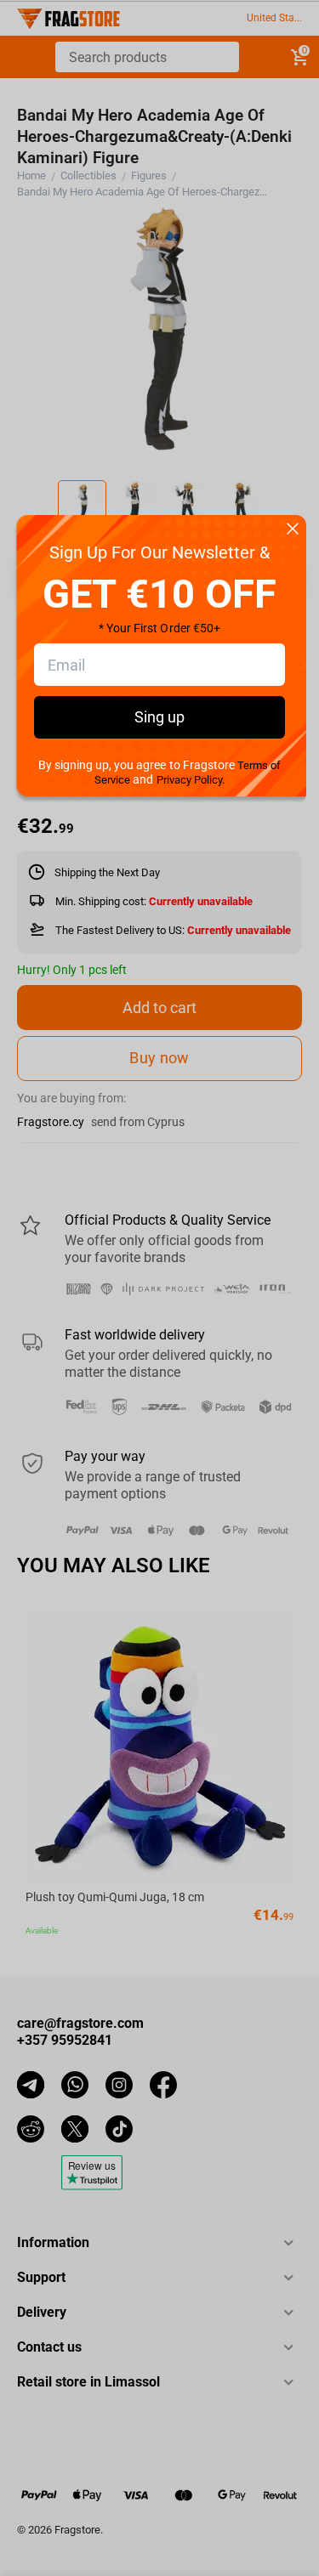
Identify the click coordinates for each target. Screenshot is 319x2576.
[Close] (293, 530)
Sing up (159, 717)
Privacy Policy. (191, 780)
